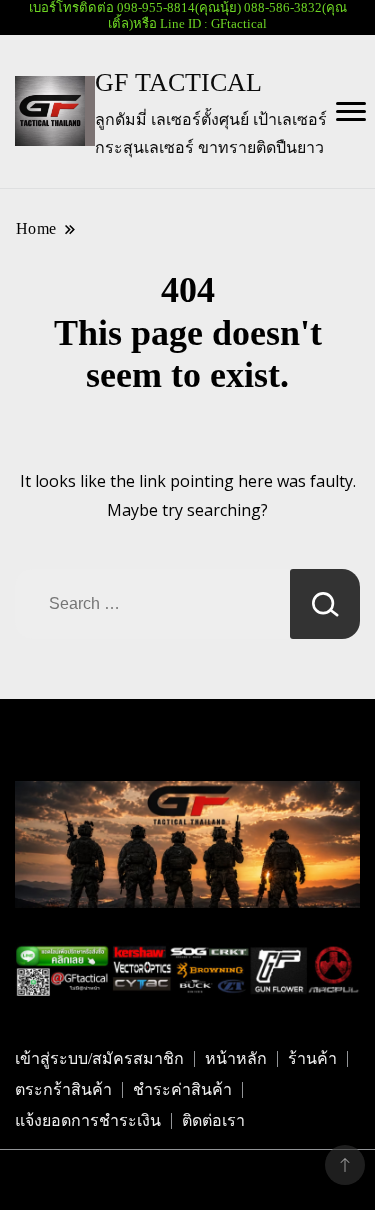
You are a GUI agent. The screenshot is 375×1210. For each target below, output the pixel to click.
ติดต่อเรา (213, 1120)
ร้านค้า (312, 1058)
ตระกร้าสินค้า (63, 1089)
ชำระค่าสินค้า (182, 1089)
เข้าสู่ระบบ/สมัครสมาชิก (99, 1058)
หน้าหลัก (236, 1058)
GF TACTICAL (178, 82)
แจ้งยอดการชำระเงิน (88, 1120)
